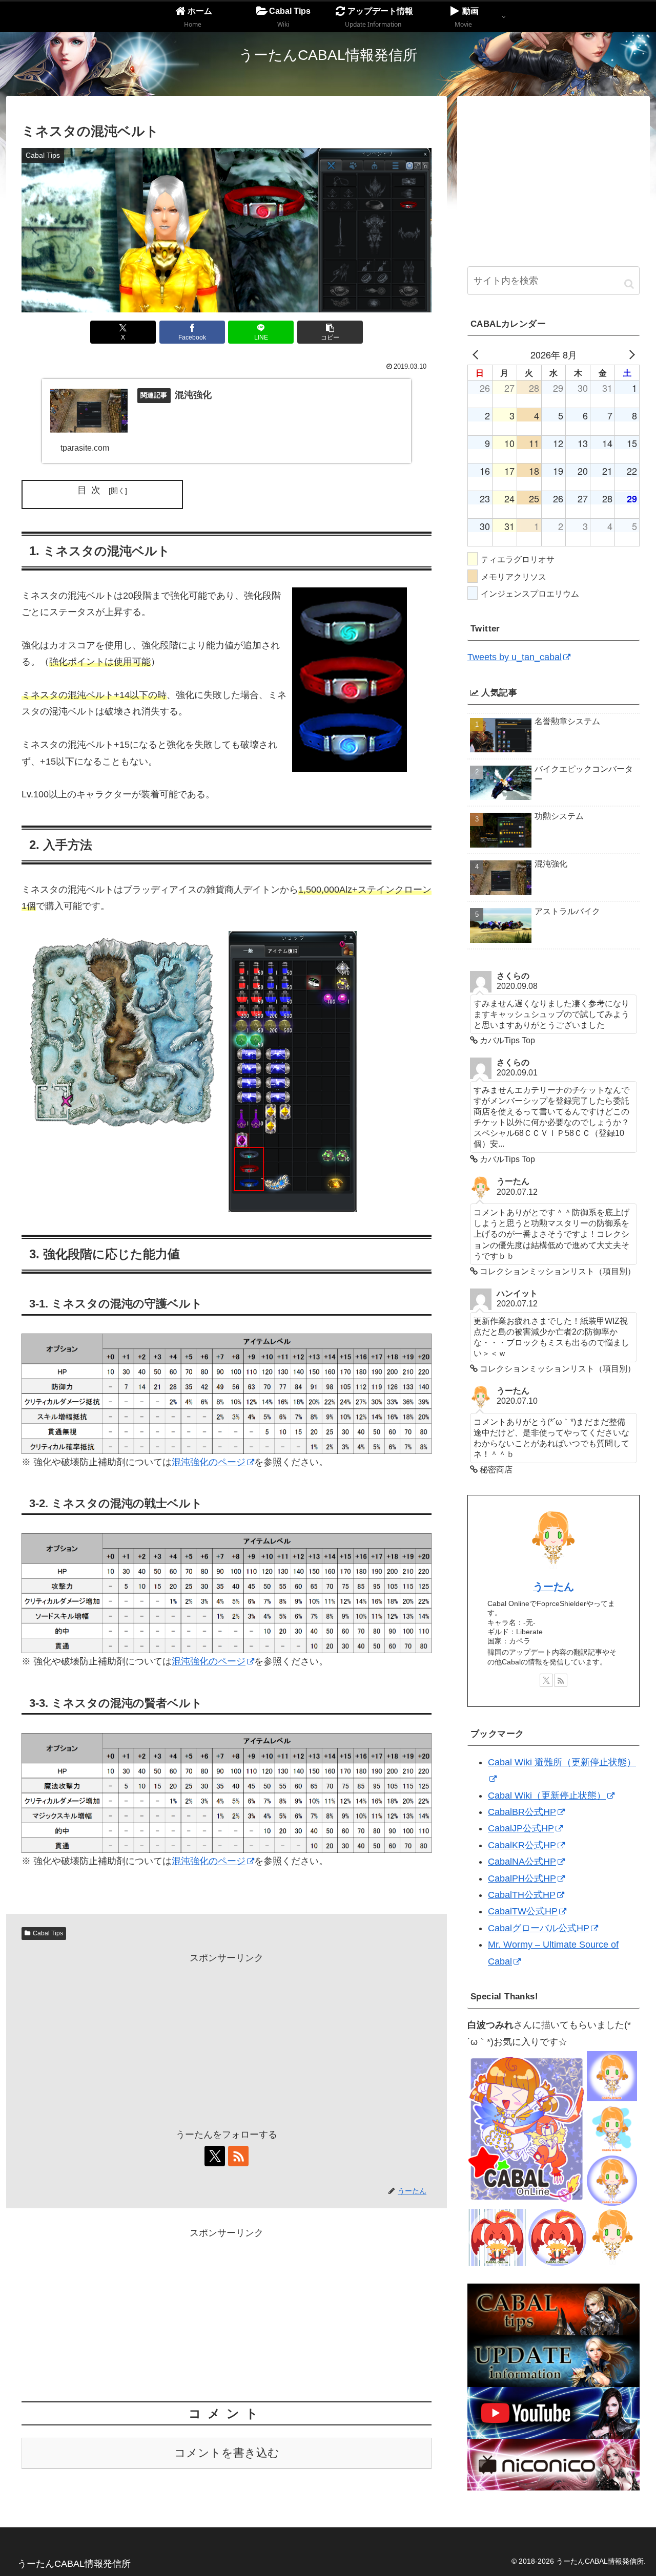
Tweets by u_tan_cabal (515, 657)
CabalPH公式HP (522, 1878)
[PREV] (477, 354)
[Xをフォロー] (215, 2156)
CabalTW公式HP (523, 1911)
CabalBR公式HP (522, 1812)
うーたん (553, 1587)
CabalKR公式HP (522, 1845)
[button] (330, 332)
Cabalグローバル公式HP (539, 1928)
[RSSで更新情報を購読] (238, 2156)
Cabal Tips (48, 1933)
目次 (91, 490)
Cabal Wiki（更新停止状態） (547, 1796)
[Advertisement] (227, 2038)
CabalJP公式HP (521, 1828)
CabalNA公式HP (522, 1862)
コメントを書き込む (227, 2453)
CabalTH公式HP (522, 1895)
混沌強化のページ (209, 1462)
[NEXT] (630, 354)
